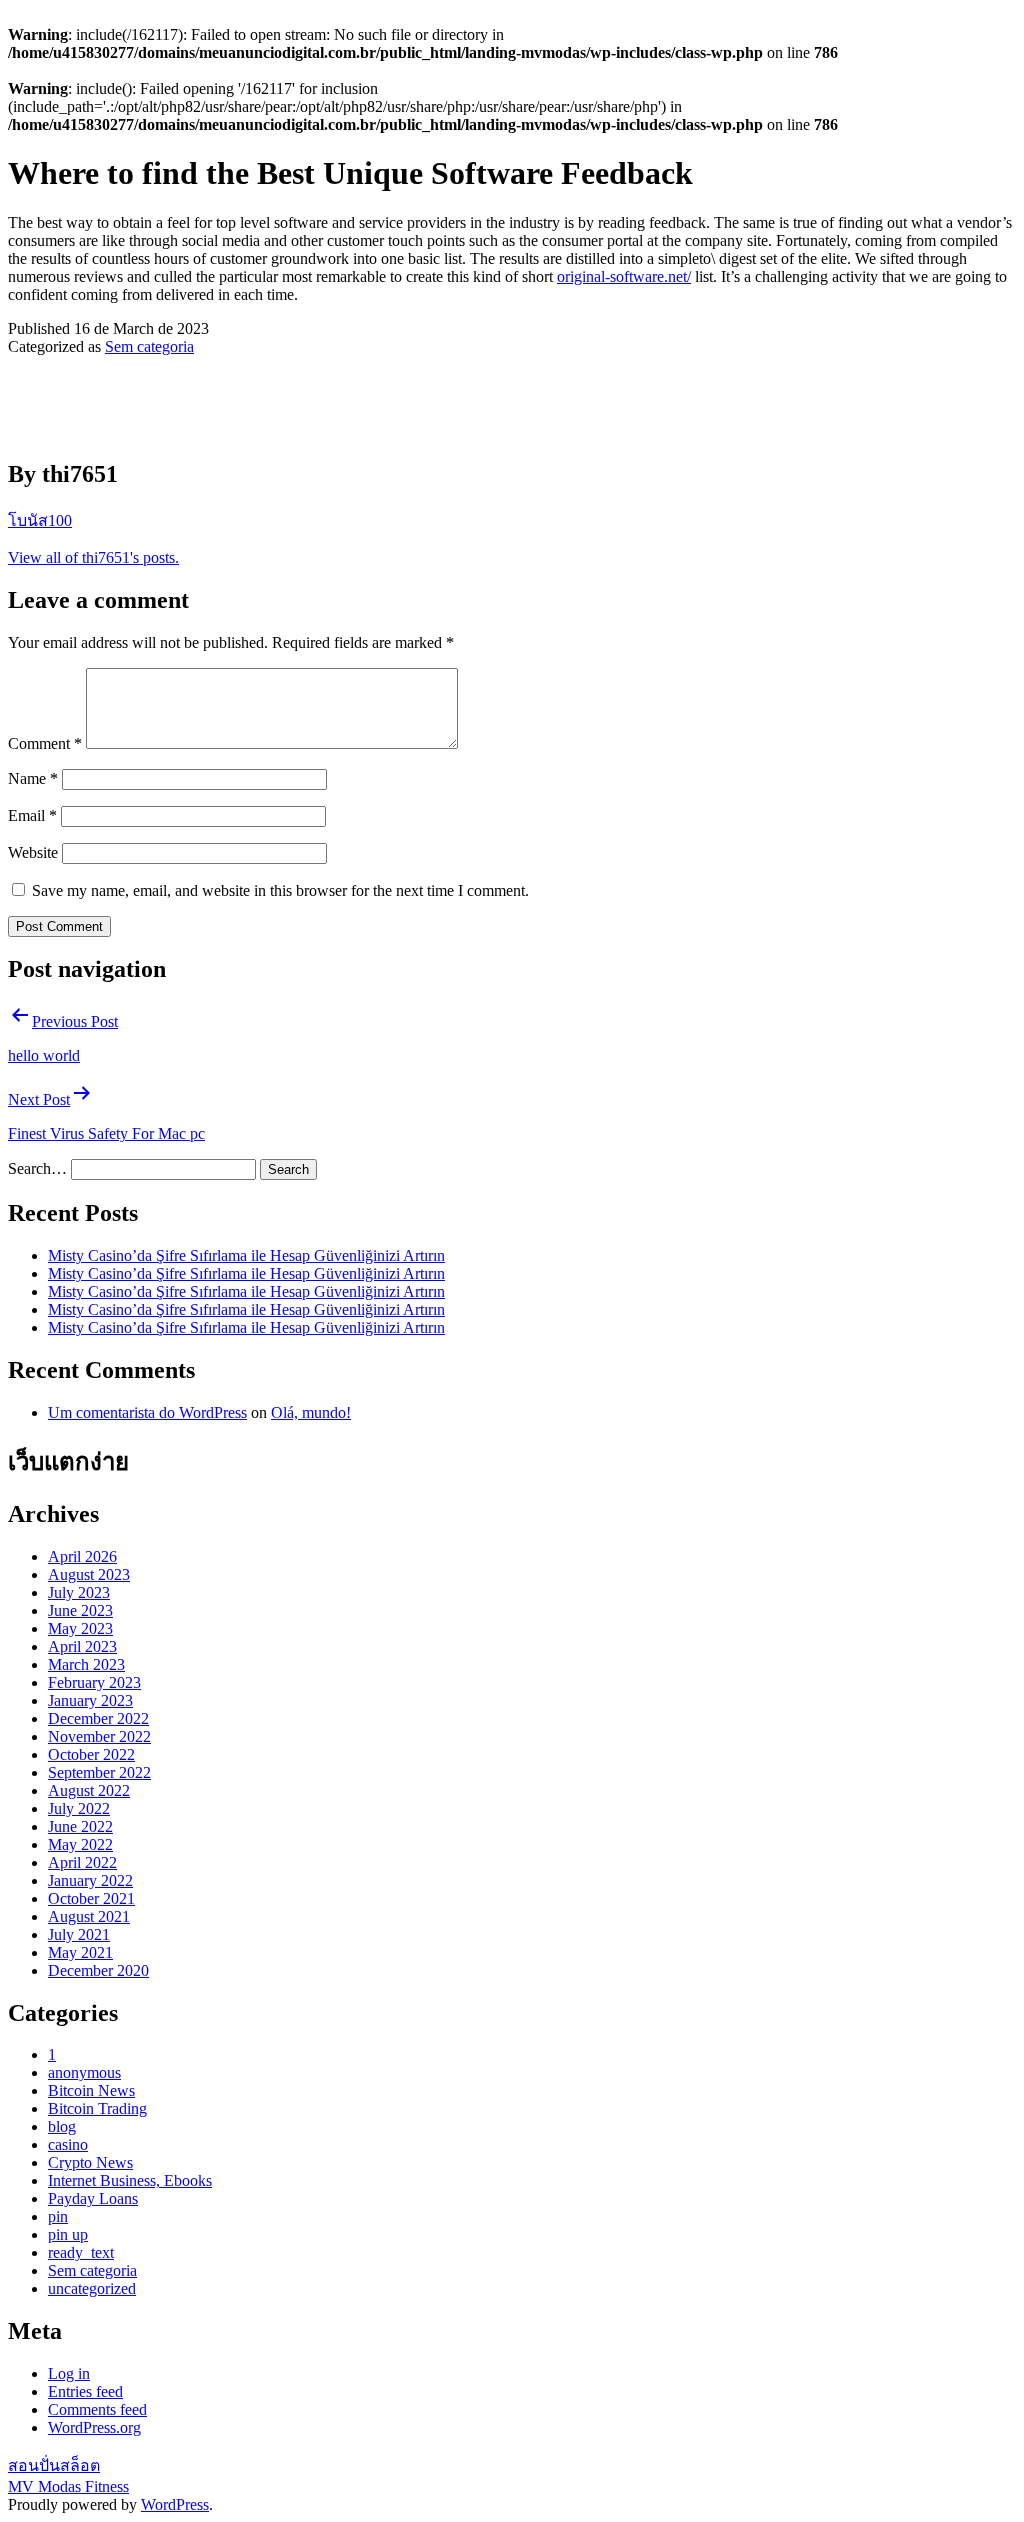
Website (33, 852)
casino (68, 2144)
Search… (37, 1168)
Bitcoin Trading (97, 2108)
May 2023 (80, 1628)
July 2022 (79, 1808)
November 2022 (99, 1736)
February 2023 (94, 1682)
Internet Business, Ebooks (130, 2180)
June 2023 (80, 1610)
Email (32, 815)
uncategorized (92, 2288)
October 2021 (91, 1898)
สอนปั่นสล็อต (54, 2465)
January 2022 (90, 1880)
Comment (45, 743)
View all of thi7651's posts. (93, 557)
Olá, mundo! (311, 1412)
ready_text (81, 2252)
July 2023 (79, 1592)
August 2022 (89, 1790)
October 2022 (91, 1754)
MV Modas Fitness (68, 2486)
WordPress (175, 2504)
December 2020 (98, 1970)
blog (62, 2126)
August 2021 (89, 1916)
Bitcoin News (91, 2090)
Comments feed (97, 2409)
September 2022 (99, 1772)
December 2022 (98, 1718)
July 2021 (79, 1934)
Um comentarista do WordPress (147, 1412)
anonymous (84, 2072)
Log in (69, 2373)
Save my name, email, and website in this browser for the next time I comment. (280, 890)
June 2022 (80, 1826)
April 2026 (82, 1556)
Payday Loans (93, 2198)
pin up (68, 2234)
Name (33, 778)
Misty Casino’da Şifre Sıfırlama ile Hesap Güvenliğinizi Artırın (246, 1255)
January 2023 (90, 1700)
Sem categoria (149, 346)
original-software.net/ (624, 276)
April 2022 (82, 1862)
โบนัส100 (40, 520)
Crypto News (90, 2162)
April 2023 (82, 1646)
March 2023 (86, 1664)
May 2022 (80, 1844)
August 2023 (89, 1574)
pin (58, 2216)
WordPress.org (94, 2427)
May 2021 (80, 1952)
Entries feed (85, 2391)
